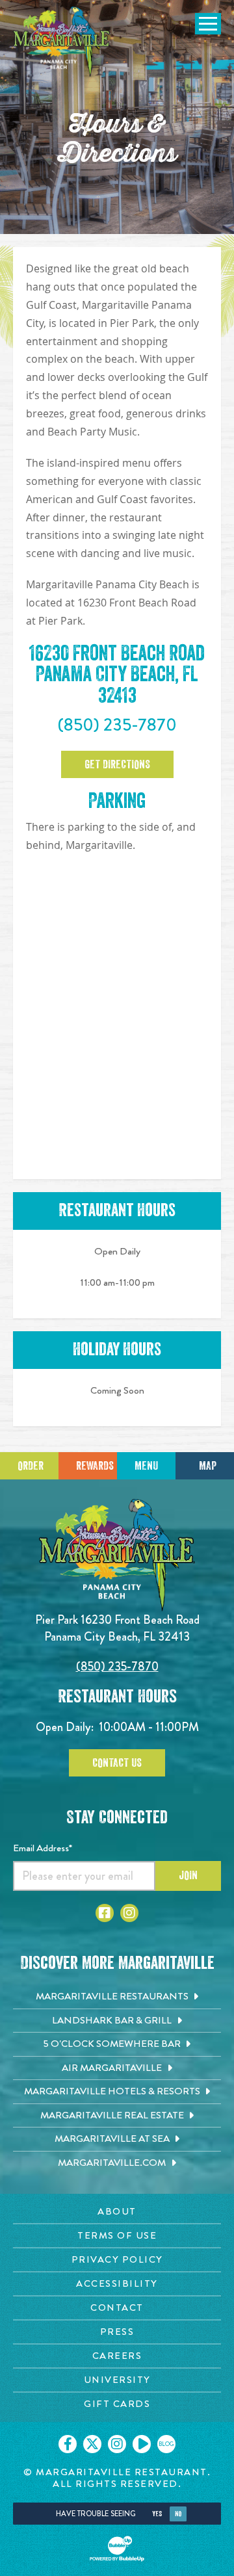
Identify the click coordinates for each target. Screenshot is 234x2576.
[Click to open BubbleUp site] (117, 2549)
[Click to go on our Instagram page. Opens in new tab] (117, 2444)
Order (31, 1466)
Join (188, 1875)
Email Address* (43, 1848)
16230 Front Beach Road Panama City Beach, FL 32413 (117, 675)
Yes (157, 2514)
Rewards (95, 1466)
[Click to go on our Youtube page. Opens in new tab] (142, 2444)
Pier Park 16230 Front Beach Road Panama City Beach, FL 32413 (117, 1628)
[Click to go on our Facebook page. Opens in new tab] (68, 2444)
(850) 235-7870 (117, 725)
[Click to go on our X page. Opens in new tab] (92, 2444)
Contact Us (117, 1763)
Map (208, 1466)
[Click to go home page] (62, 42)
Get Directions (117, 764)
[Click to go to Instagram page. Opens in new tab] (129, 1913)
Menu (146, 1466)
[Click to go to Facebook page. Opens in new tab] (105, 1913)
